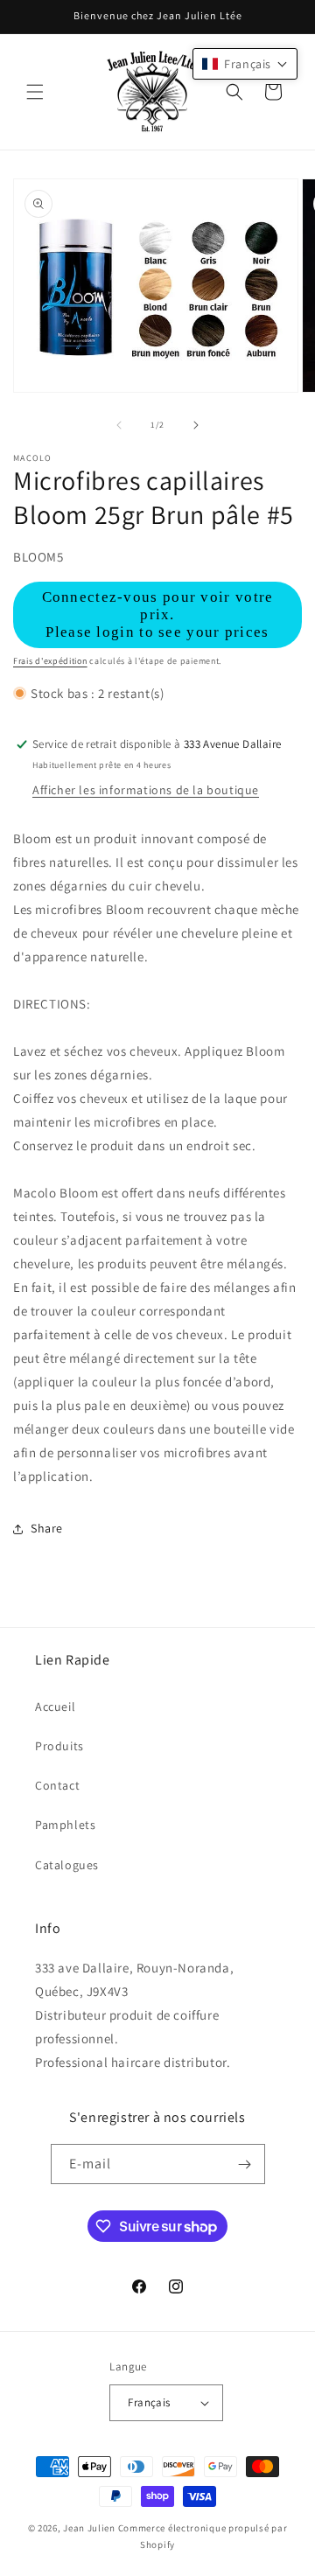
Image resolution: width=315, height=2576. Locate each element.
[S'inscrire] (245, 2164)
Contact (57, 1785)
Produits (59, 1746)
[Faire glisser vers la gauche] (119, 425)
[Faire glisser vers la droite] (196, 425)
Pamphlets (65, 1825)
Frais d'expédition (50, 661)
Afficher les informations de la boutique (146, 790)
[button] (35, 92)
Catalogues (67, 1865)
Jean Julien (89, 2528)
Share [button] (47, 1528)
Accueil (55, 1707)
